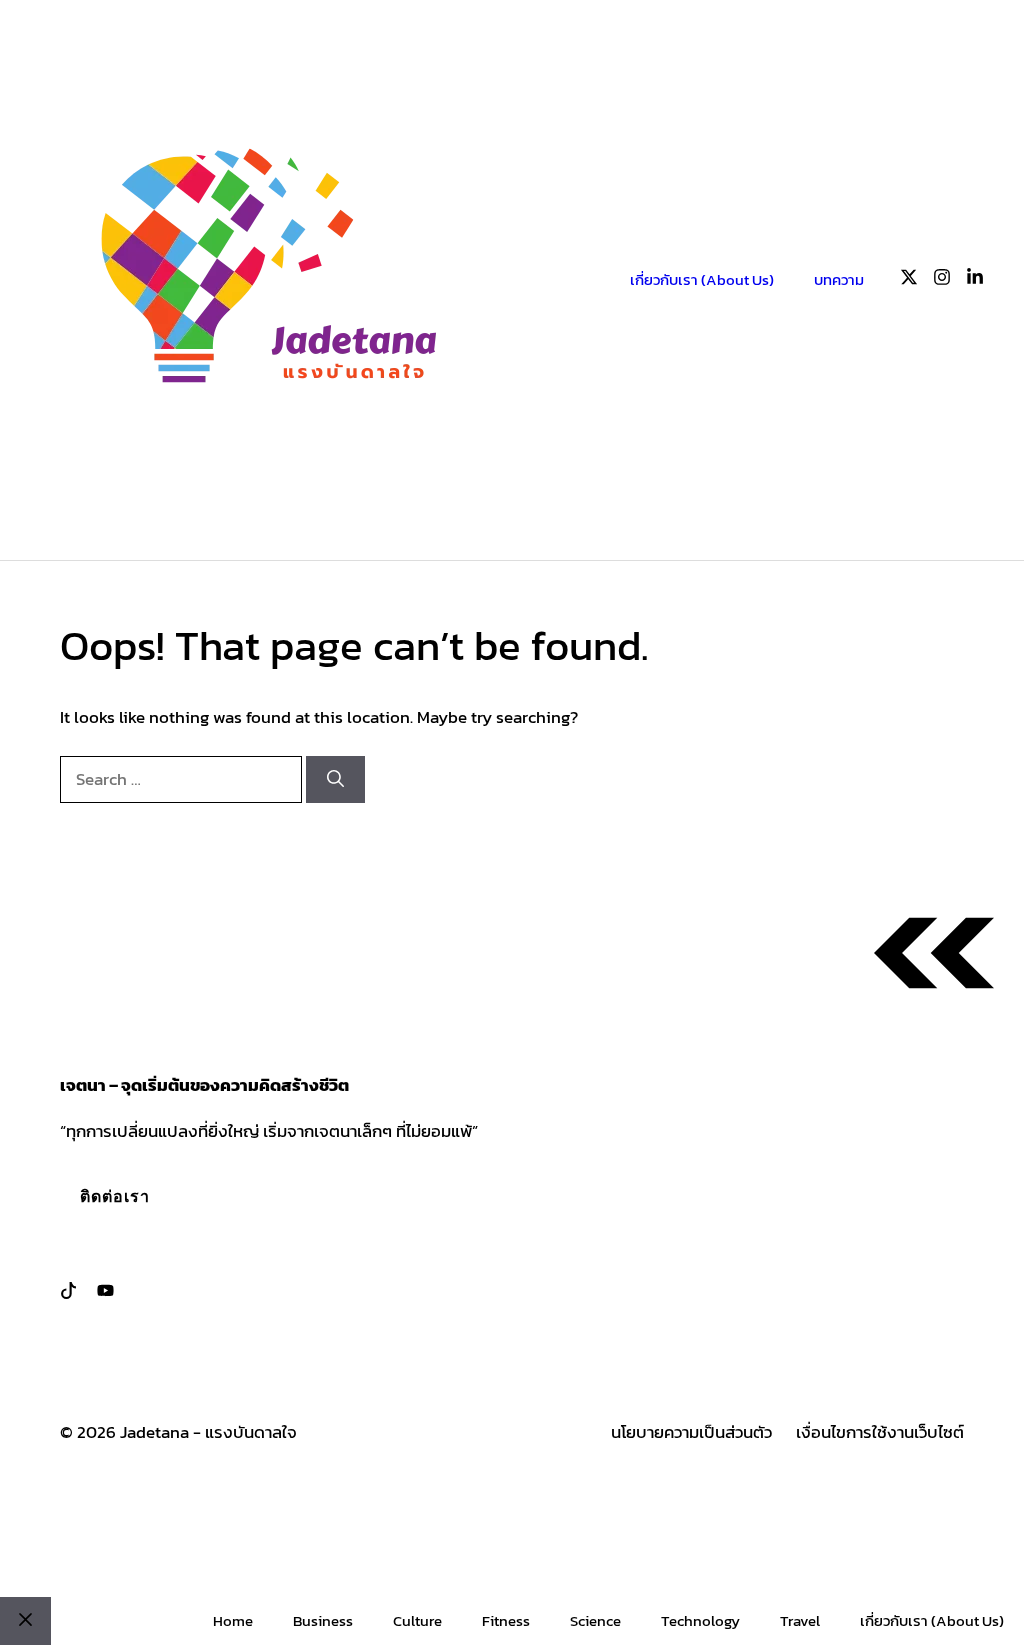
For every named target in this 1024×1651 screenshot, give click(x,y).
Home (233, 1620)
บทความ (839, 279)
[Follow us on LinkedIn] (975, 280)
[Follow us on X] (909, 280)
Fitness (506, 1620)
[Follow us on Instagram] (942, 280)
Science (595, 1620)
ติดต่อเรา (115, 1196)
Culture (417, 1620)
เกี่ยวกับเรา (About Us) (702, 279)
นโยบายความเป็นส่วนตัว (691, 1432)
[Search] (335, 780)
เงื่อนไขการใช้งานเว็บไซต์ (880, 1432)
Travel (800, 1620)
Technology (700, 1620)
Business (323, 1620)
